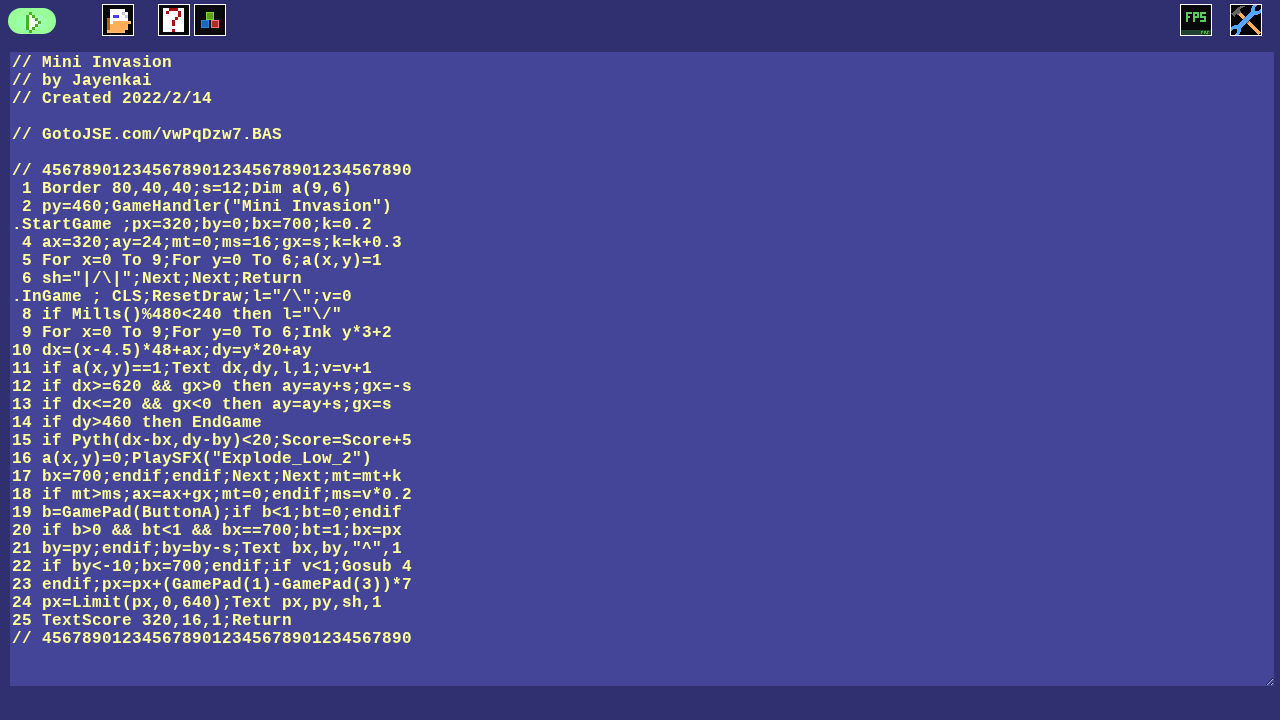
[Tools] (1246, 20)
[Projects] (118, 20)
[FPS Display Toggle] (1196, 20)
